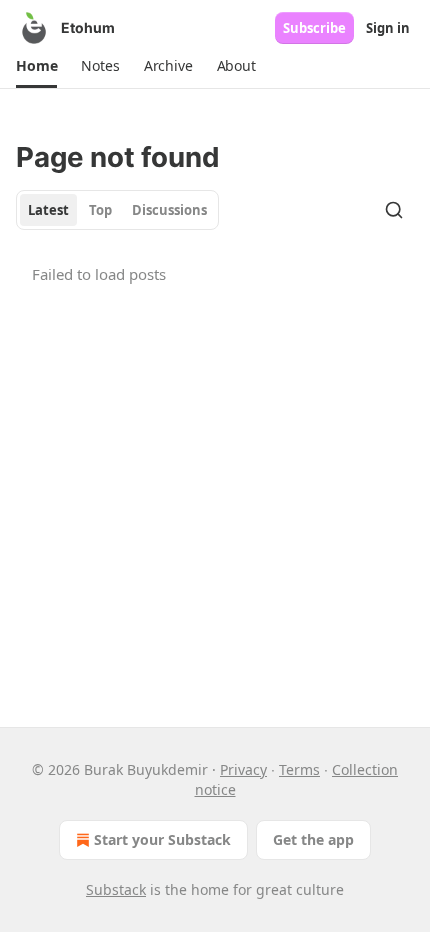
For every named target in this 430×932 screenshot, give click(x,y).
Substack (116, 889)
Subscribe (314, 28)
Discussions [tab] (169, 210)
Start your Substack (162, 839)
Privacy (243, 769)
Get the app (313, 839)
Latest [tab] (48, 210)
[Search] (394, 210)
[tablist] (117, 210)
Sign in (388, 28)
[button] (36, 66)
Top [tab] (100, 210)
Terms (299, 769)
